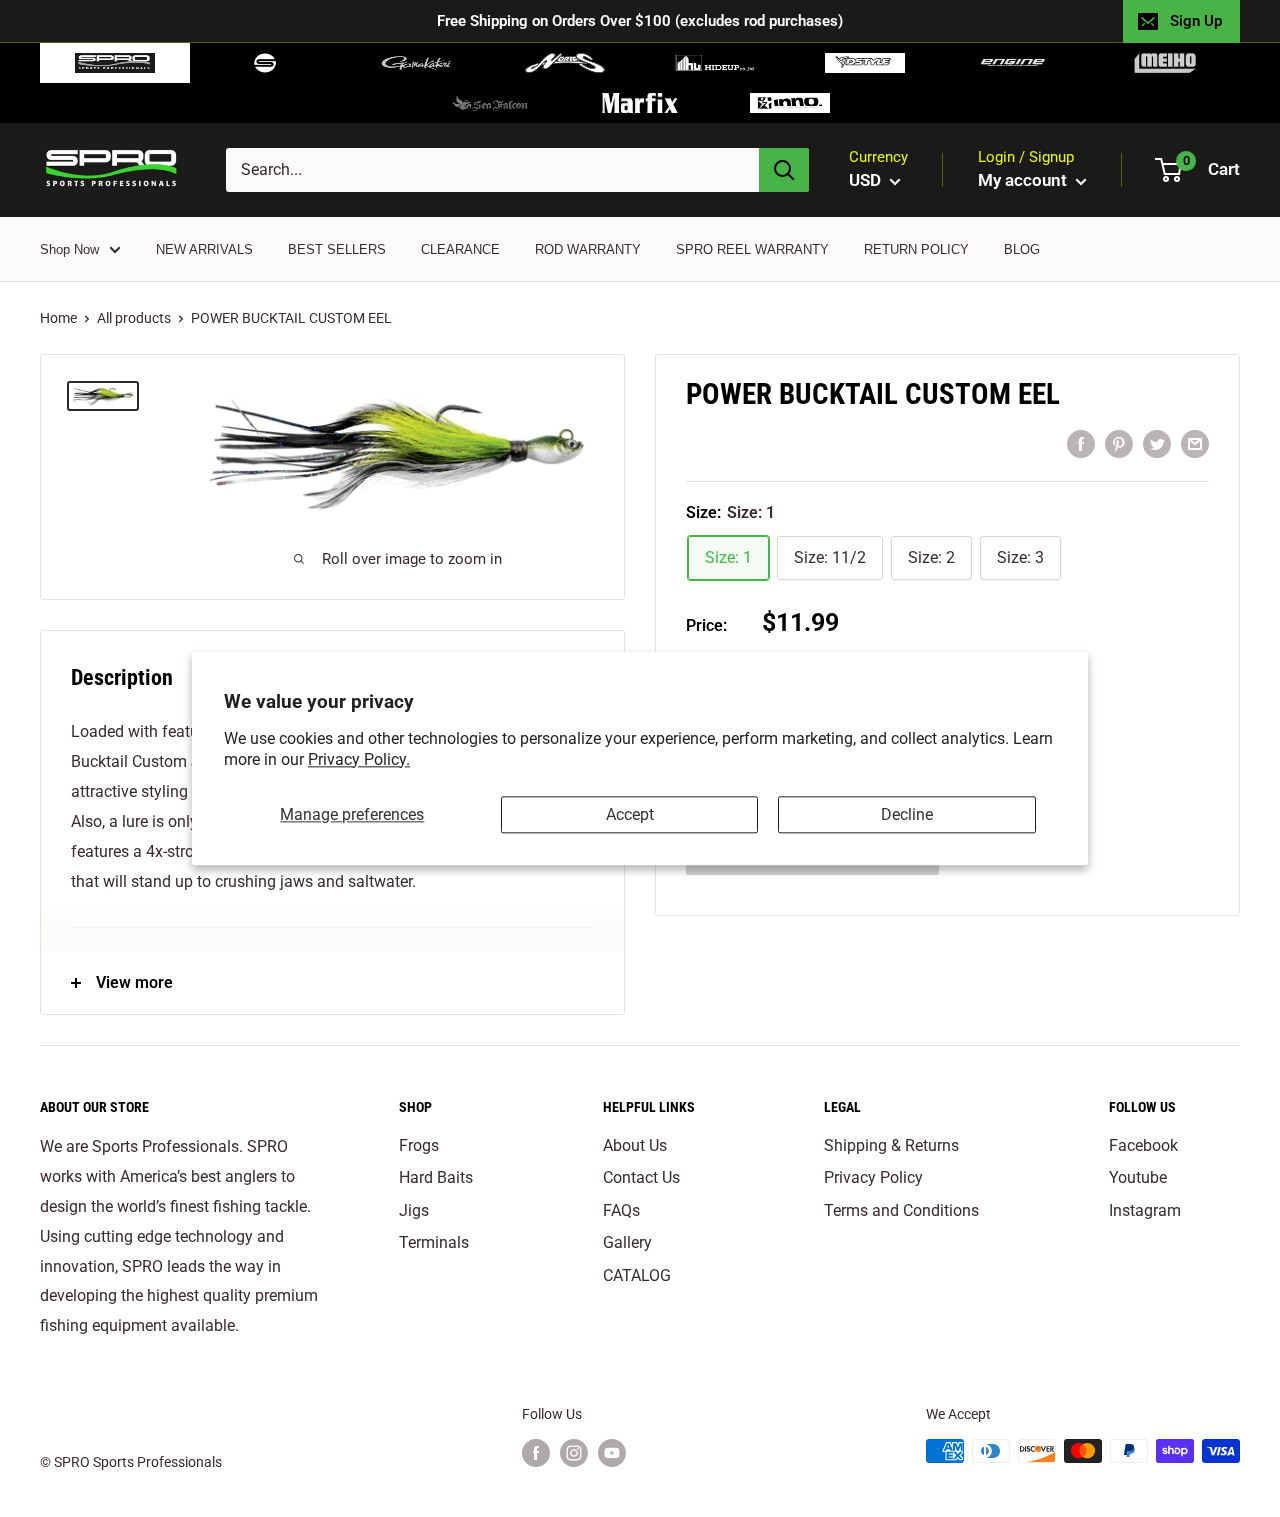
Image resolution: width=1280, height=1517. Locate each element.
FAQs (621, 1210)
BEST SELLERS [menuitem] (337, 249)
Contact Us (641, 1177)
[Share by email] (1195, 444)
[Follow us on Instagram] (574, 1453)
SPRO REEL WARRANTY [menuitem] (752, 249)
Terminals (434, 1242)
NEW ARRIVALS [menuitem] (204, 249)
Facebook (1143, 1145)
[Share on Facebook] (1081, 444)
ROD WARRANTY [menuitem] (588, 249)
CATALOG (637, 1275)
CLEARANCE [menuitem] (460, 249)
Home (58, 318)
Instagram (1145, 1210)
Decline (907, 814)
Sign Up (1196, 21)
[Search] (784, 170)
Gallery (627, 1242)
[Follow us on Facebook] (536, 1453)
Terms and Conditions (901, 1210)
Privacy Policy (873, 1177)
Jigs (414, 1210)
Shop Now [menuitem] (69, 249)
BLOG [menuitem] (1022, 249)
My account (1024, 180)
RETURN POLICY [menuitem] (916, 249)
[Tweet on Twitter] (1157, 444)
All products (134, 318)
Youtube (1138, 1177)
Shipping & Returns (891, 1145)
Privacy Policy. (359, 759)
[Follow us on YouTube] (612, 1453)
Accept (630, 814)
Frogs (419, 1145)
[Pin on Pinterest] (1119, 444)
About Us (635, 1145)
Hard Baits (436, 1177)
